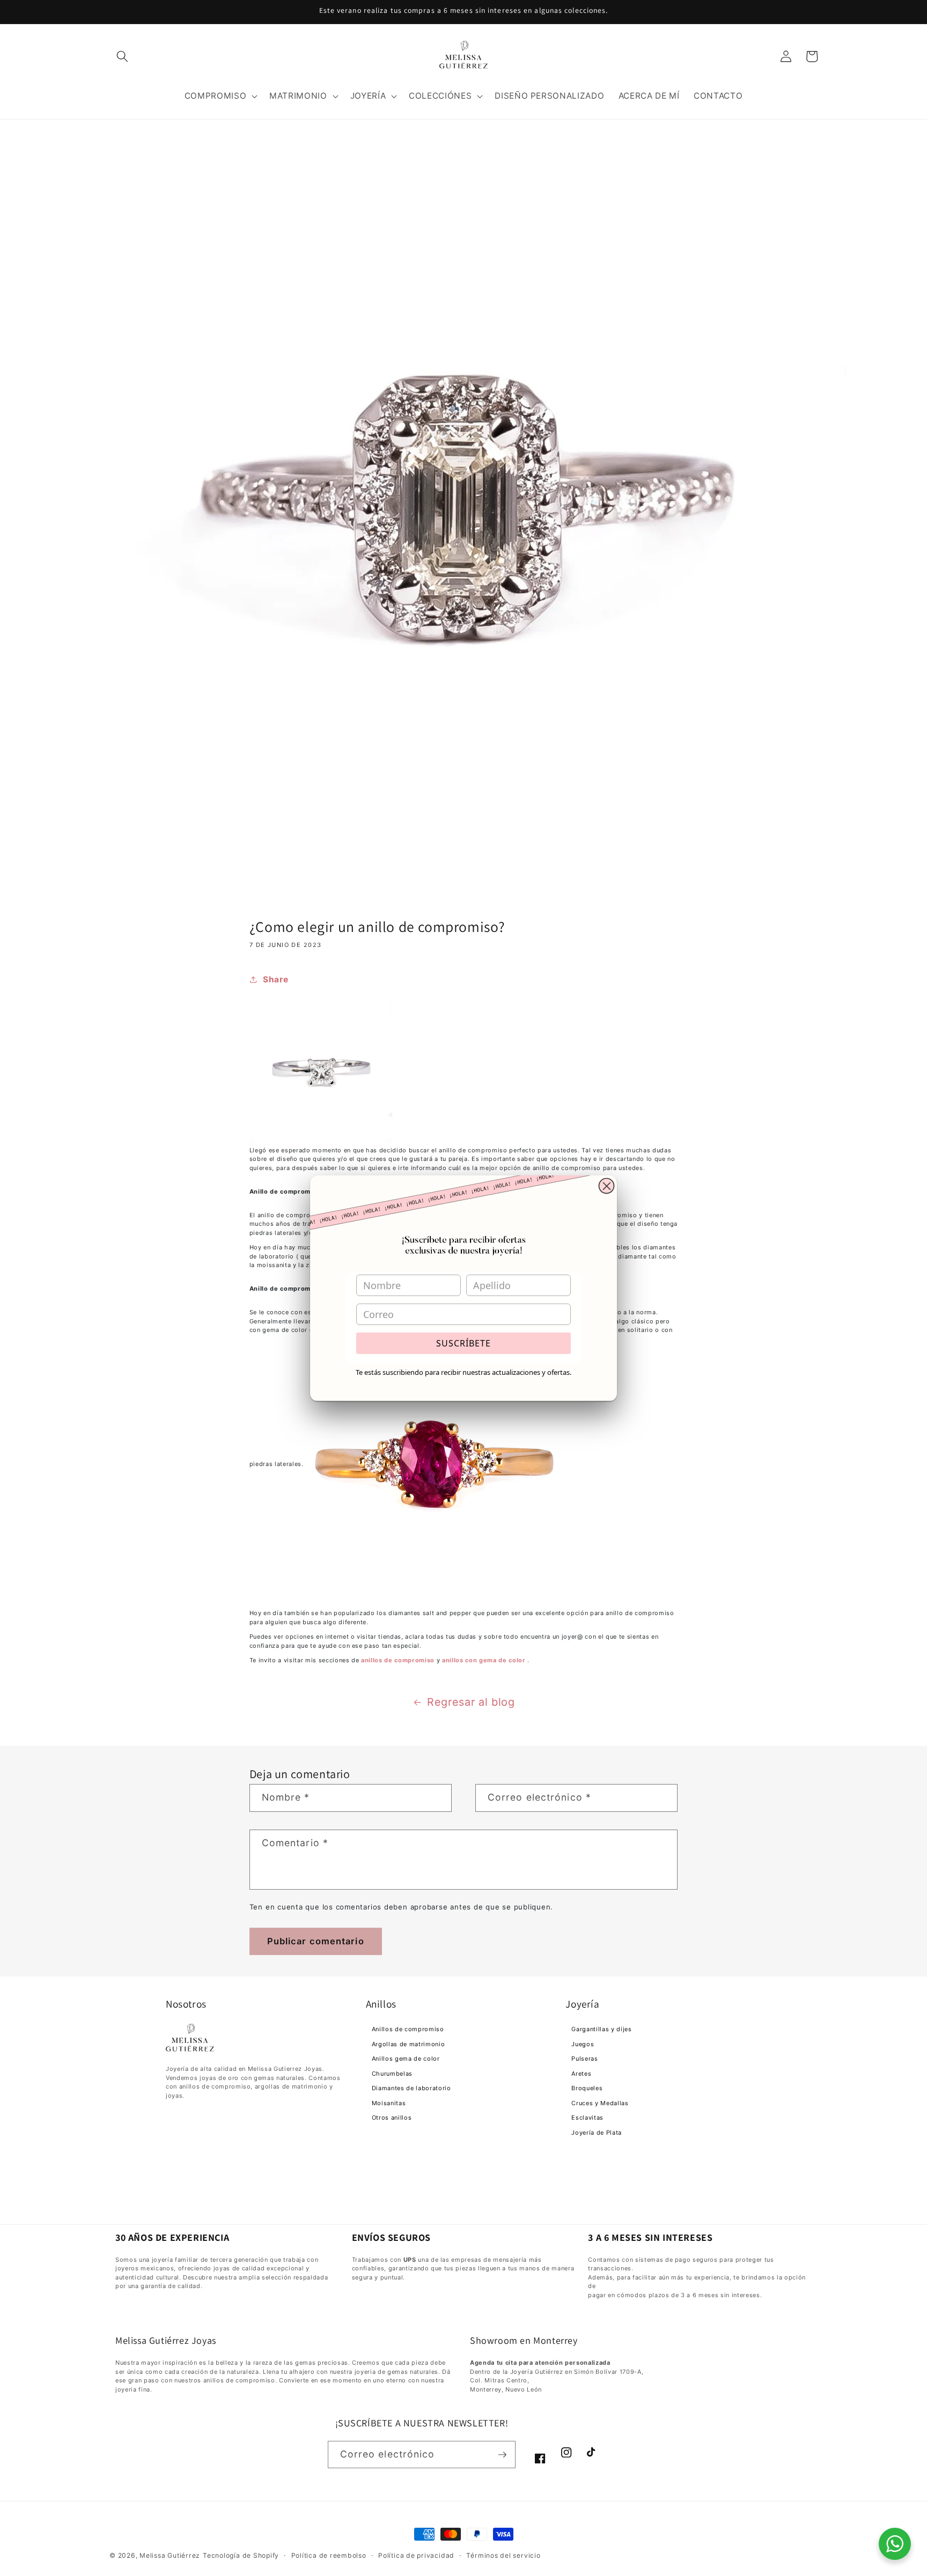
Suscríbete (464, 1343)
